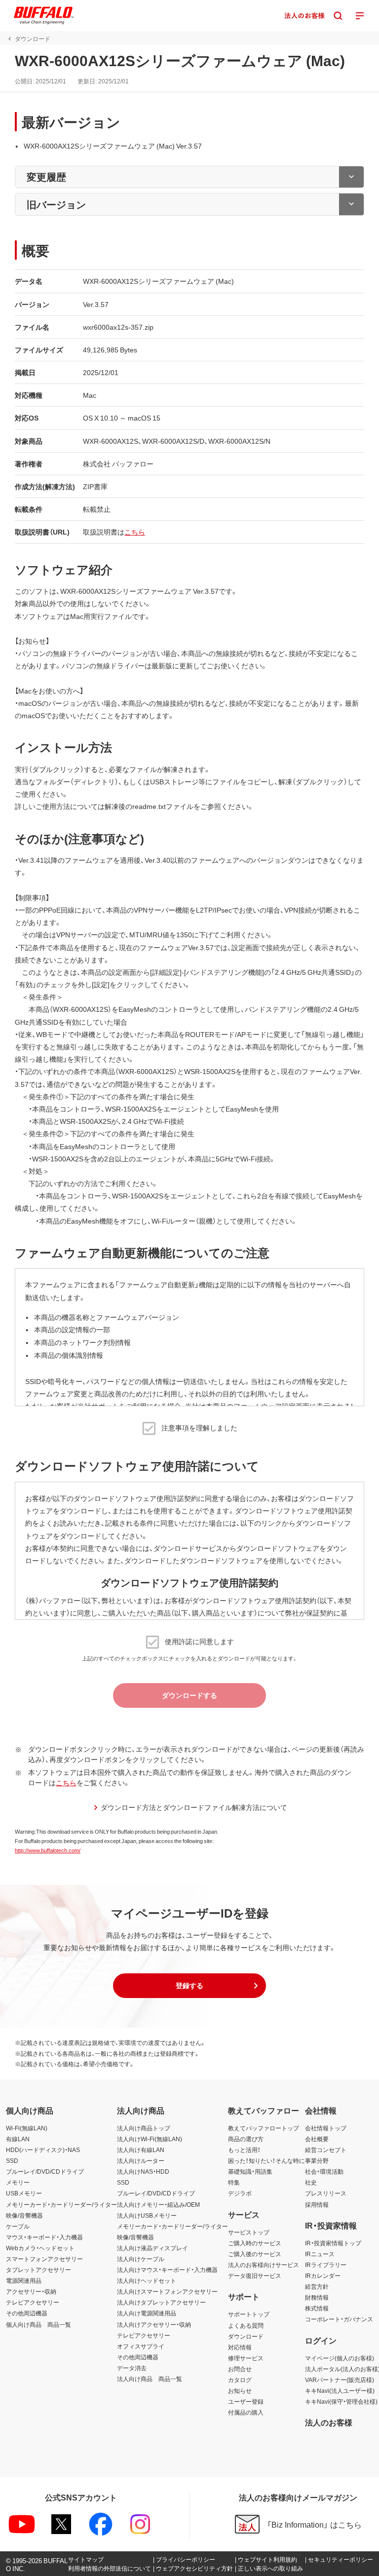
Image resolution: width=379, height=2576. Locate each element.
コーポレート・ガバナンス (339, 2319)
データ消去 (132, 2368)
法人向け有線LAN (141, 2150)
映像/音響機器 (24, 2215)
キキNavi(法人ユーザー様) (340, 2390)
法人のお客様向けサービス (264, 2265)
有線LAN (18, 2139)
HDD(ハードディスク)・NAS (43, 2150)
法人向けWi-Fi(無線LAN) (150, 2139)
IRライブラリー (326, 2265)
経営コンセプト (326, 2150)
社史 (311, 2182)
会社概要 (317, 2139)
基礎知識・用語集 (250, 2171)
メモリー (18, 2182)
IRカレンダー (323, 2275)
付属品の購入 (246, 2412)
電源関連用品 (24, 2280)
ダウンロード (246, 2336)
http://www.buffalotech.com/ (48, 1850)
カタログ (240, 2380)
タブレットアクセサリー (38, 2269)
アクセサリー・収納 (31, 2291)
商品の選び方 (246, 2139)
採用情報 (317, 2204)
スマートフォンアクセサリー (44, 2259)
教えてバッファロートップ (264, 2128)
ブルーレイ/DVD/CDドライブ (45, 2171)
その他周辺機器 (27, 2313)
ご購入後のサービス (255, 2254)
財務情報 (317, 2297)
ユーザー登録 (246, 2401)
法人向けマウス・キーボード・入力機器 (167, 2269)
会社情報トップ (326, 2128)
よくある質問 (246, 2325)
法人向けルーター (141, 2160)
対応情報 (240, 2347)
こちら (135, 532)
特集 (234, 2182)
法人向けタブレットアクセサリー (161, 2302)
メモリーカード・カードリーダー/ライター (61, 2204)
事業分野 (317, 2160)
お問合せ (240, 2369)
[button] (189, 1986)
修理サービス (246, 2358)
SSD (12, 2160)
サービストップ (249, 2232)
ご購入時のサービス (255, 2243)
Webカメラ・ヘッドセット (40, 2248)
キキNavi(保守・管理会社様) (341, 2401)
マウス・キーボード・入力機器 (44, 2237)
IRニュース (320, 2254)
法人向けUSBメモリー (147, 2215)
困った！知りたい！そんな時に (266, 2160)
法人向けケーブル (141, 2259)
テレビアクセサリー (33, 2302)
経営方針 (317, 2286)
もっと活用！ (244, 2150)
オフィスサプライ (141, 2346)
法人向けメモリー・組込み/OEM (158, 2204)
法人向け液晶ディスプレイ (152, 2248)
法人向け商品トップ (144, 2128)
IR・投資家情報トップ (333, 2243)
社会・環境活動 (324, 2171)
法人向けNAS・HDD (143, 2171)
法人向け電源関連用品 (147, 2313)
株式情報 (317, 2308)
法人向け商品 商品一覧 (150, 2379)
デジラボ (240, 2193)
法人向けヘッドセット (147, 2280)
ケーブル (18, 2226)
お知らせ (240, 2390)
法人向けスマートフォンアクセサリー (167, 2291)
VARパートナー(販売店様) (340, 2380)
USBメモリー (24, 2193)
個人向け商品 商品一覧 (38, 2324)
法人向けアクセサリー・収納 (154, 2324)
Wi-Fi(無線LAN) (27, 2128)
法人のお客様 (329, 2422)
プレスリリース (326, 2193)
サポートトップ (249, 2314)
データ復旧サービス (255, 2275)
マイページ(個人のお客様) (340, 2358)
